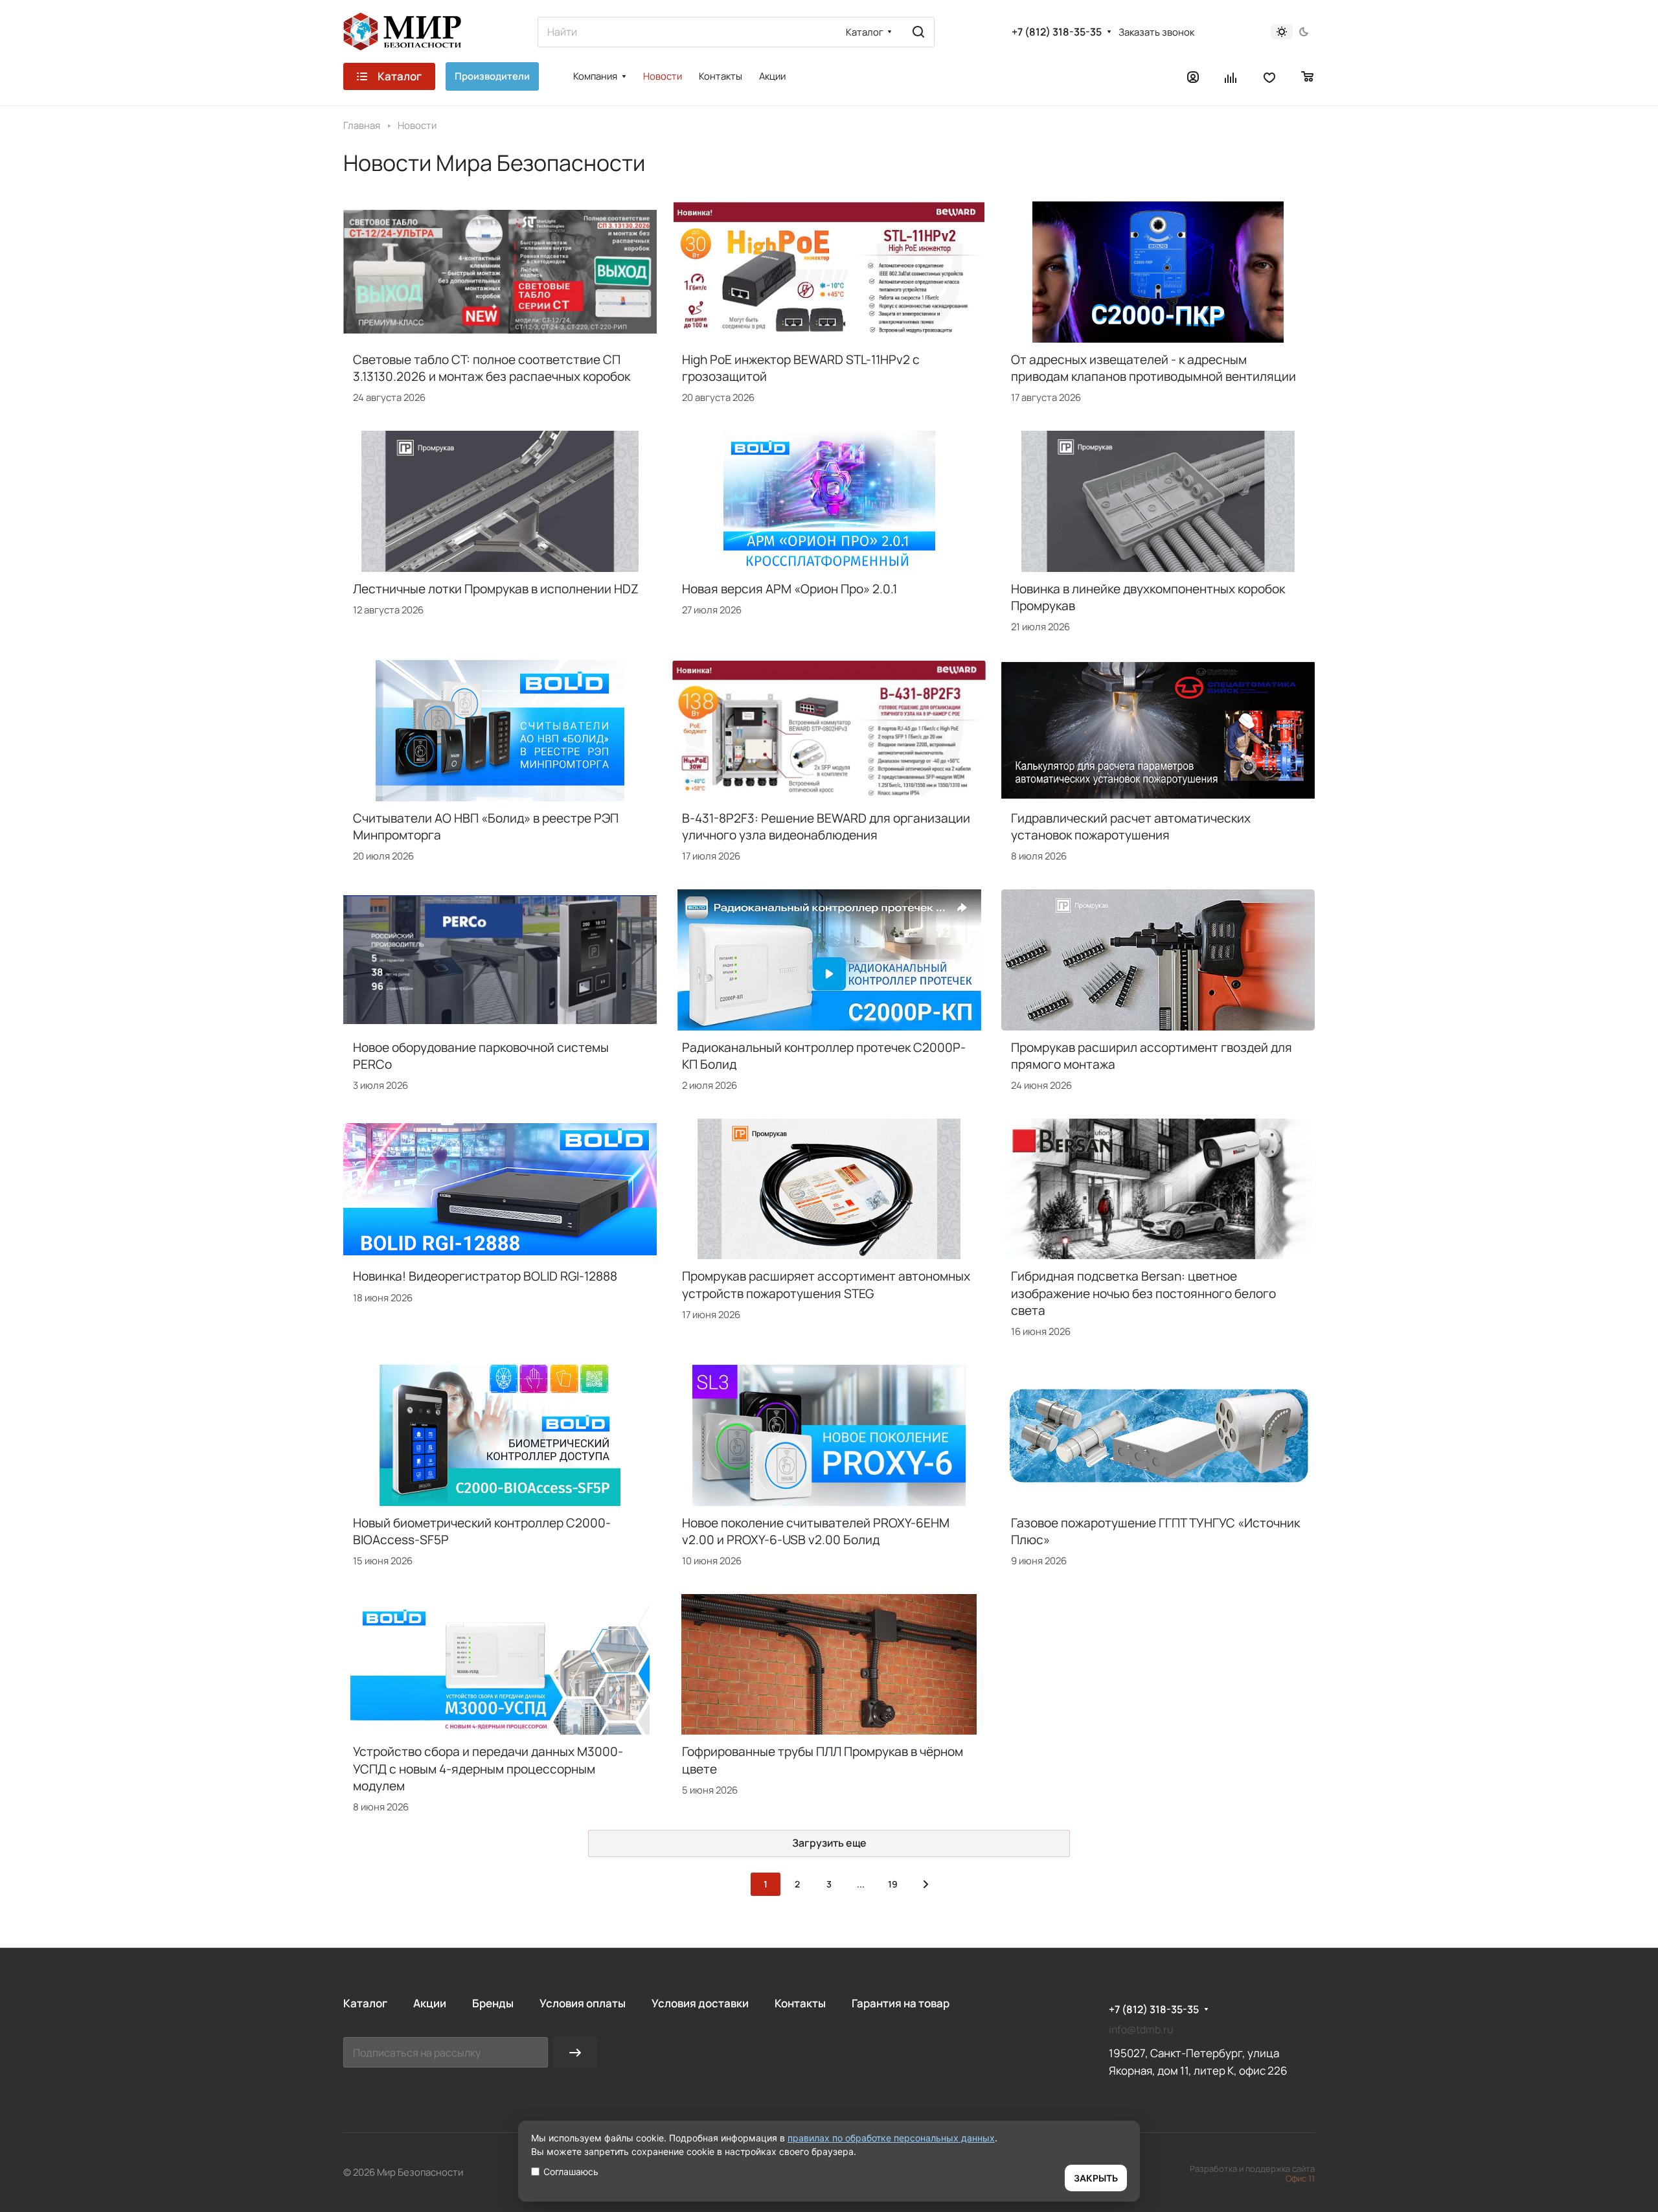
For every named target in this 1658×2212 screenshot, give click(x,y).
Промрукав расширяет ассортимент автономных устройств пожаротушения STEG (826, 1284)
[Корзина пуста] (1308, 76)
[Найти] (918, 32)
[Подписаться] (575, 2052)
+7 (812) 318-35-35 (1057, 32)
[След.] (926, 1884)
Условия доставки (700, 2003)
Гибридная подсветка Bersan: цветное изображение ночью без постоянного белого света (1143, 1293)
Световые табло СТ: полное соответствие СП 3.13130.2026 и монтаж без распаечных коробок (492, 368)
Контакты (800, 2003)
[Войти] (1193, 76)
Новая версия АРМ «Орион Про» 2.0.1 (789, 589)
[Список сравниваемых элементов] (1231, 76)
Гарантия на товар (901, 2003)
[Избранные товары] (1269, 76)
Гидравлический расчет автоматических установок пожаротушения (1131, 827)
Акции (430, 2003)
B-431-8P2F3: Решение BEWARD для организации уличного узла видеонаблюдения (826, 827)
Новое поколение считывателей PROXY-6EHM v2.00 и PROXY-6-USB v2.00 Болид (816, 1531)
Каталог (365, 2003)
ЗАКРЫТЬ (1096, 2178)
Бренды (493, 2003)
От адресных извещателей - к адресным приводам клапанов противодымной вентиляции (1153, 368)
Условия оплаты (583, 2003)
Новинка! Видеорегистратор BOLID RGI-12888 (485, 1276)
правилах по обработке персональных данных (891, 2138)
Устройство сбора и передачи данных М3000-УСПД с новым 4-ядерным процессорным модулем (488, 1768)
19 (893, 1884)
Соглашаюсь (571, 2172)
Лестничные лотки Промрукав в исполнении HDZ (496, 589)
